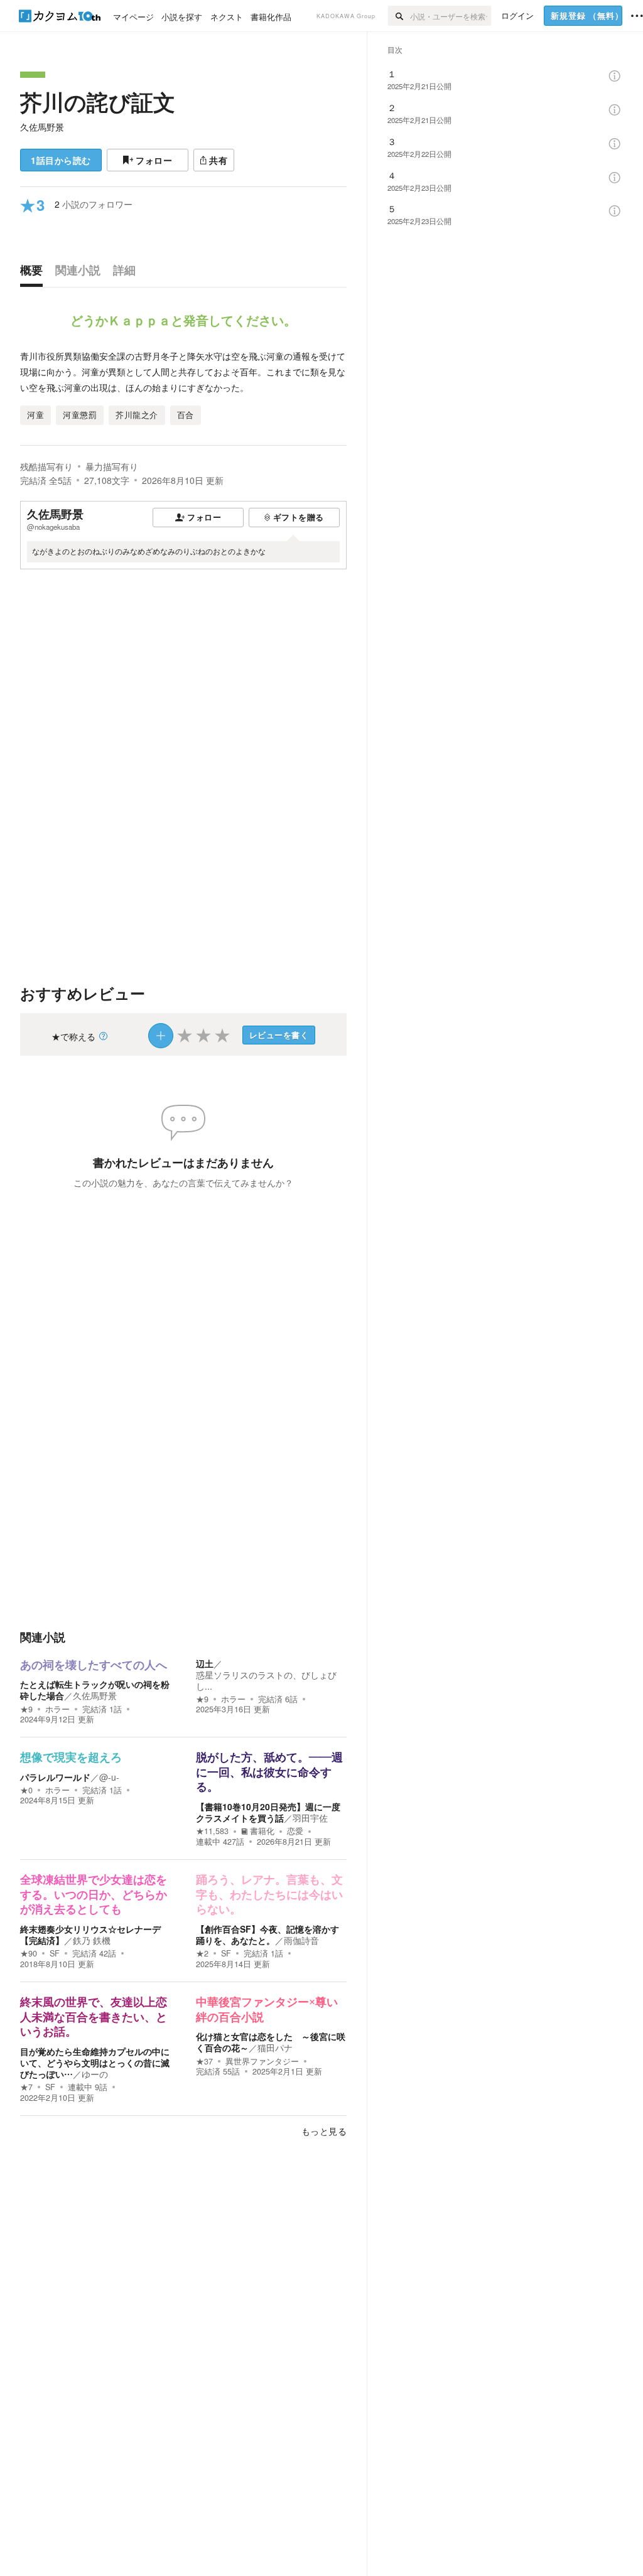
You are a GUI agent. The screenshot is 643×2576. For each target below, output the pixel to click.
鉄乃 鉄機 (92, 1940)
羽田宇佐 (310, 1818)
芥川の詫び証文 (98, 102)
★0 (26, 1790)
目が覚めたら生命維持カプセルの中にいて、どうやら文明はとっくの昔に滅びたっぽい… (95, 2063)
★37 (204, 2061)
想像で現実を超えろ (71, 1758)
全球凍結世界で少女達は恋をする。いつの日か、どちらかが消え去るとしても (94, 1895)
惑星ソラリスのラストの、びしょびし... (266, 1680)
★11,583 (212, 1831)
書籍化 (262, 1831)
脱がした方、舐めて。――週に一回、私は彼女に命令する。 (269, 1772)
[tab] (35, 273)
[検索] (399, 16)
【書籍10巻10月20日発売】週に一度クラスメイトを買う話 (268, 1812)
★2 (202, 1953)
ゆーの (95, 2074)
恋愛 (295, 1831)
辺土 (205, 1663)
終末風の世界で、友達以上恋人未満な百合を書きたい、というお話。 (94, 2017)
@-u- (109, 1777)
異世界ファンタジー (262, 2061)
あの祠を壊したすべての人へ (94, 1665)
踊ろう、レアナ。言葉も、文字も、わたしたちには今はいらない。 (269, 1895)
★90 (29, 1953)
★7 (26, 2087)
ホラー (57, 1709)
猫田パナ (275, 2047)
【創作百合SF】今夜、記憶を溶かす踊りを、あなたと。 (267, 1935)
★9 (26, 1709)
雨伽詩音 (301, 1940)
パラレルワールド (55, 1777)
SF (55, 1953)
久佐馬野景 (42, 127)
